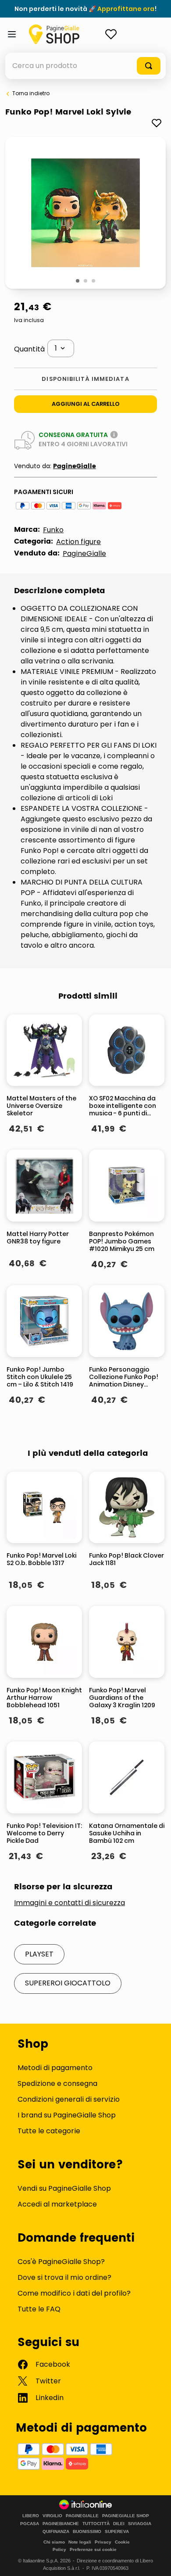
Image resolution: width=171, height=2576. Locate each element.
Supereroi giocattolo (68, 1983)
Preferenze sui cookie (93, 2549)
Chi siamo (54, 2542)
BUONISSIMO (87, 2532)
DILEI (119, 2524)
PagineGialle (75, 466)
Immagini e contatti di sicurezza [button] (69, 1903)
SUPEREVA (117, 2532)
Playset (39, 1954)
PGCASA (30, 2524)
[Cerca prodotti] (149, 66)
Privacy (103, 2542)
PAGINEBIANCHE (61, 2524)
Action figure (78, 542)
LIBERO (31, 2516)
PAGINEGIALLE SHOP (126, 2516)
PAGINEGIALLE (82, 2516)
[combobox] (85, 66)
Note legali (80, 2542)
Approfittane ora (126, 9)
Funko (53, 530)
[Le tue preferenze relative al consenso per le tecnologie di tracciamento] (156, 2561)
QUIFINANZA (56, 2532)
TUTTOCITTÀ (96, 2524)
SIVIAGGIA (140, 2524)
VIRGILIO (52, 2516)
